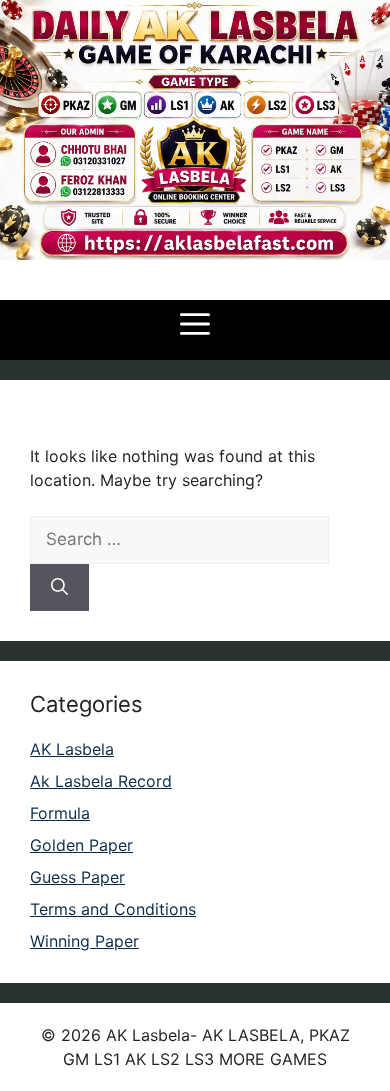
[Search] (59, 588)
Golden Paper (81, 845)
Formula (60, 813)
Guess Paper (77, 877)
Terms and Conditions (113, 909)
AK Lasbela (72, 749)
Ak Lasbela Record (101, 781)
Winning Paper (84, 941)
